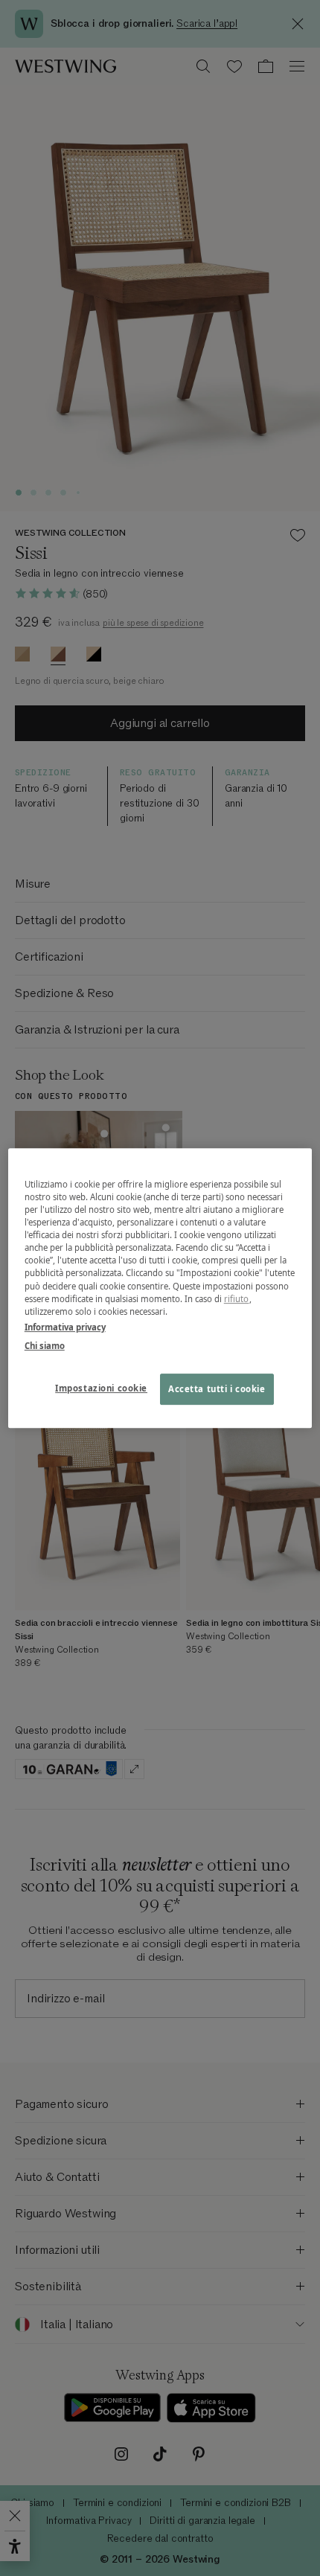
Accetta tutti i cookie (217, 1389)
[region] (160, 1288)
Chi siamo (45, 1346)
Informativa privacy (65, 1327)
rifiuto (237, 1299)
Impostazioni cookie (101, 1388)
